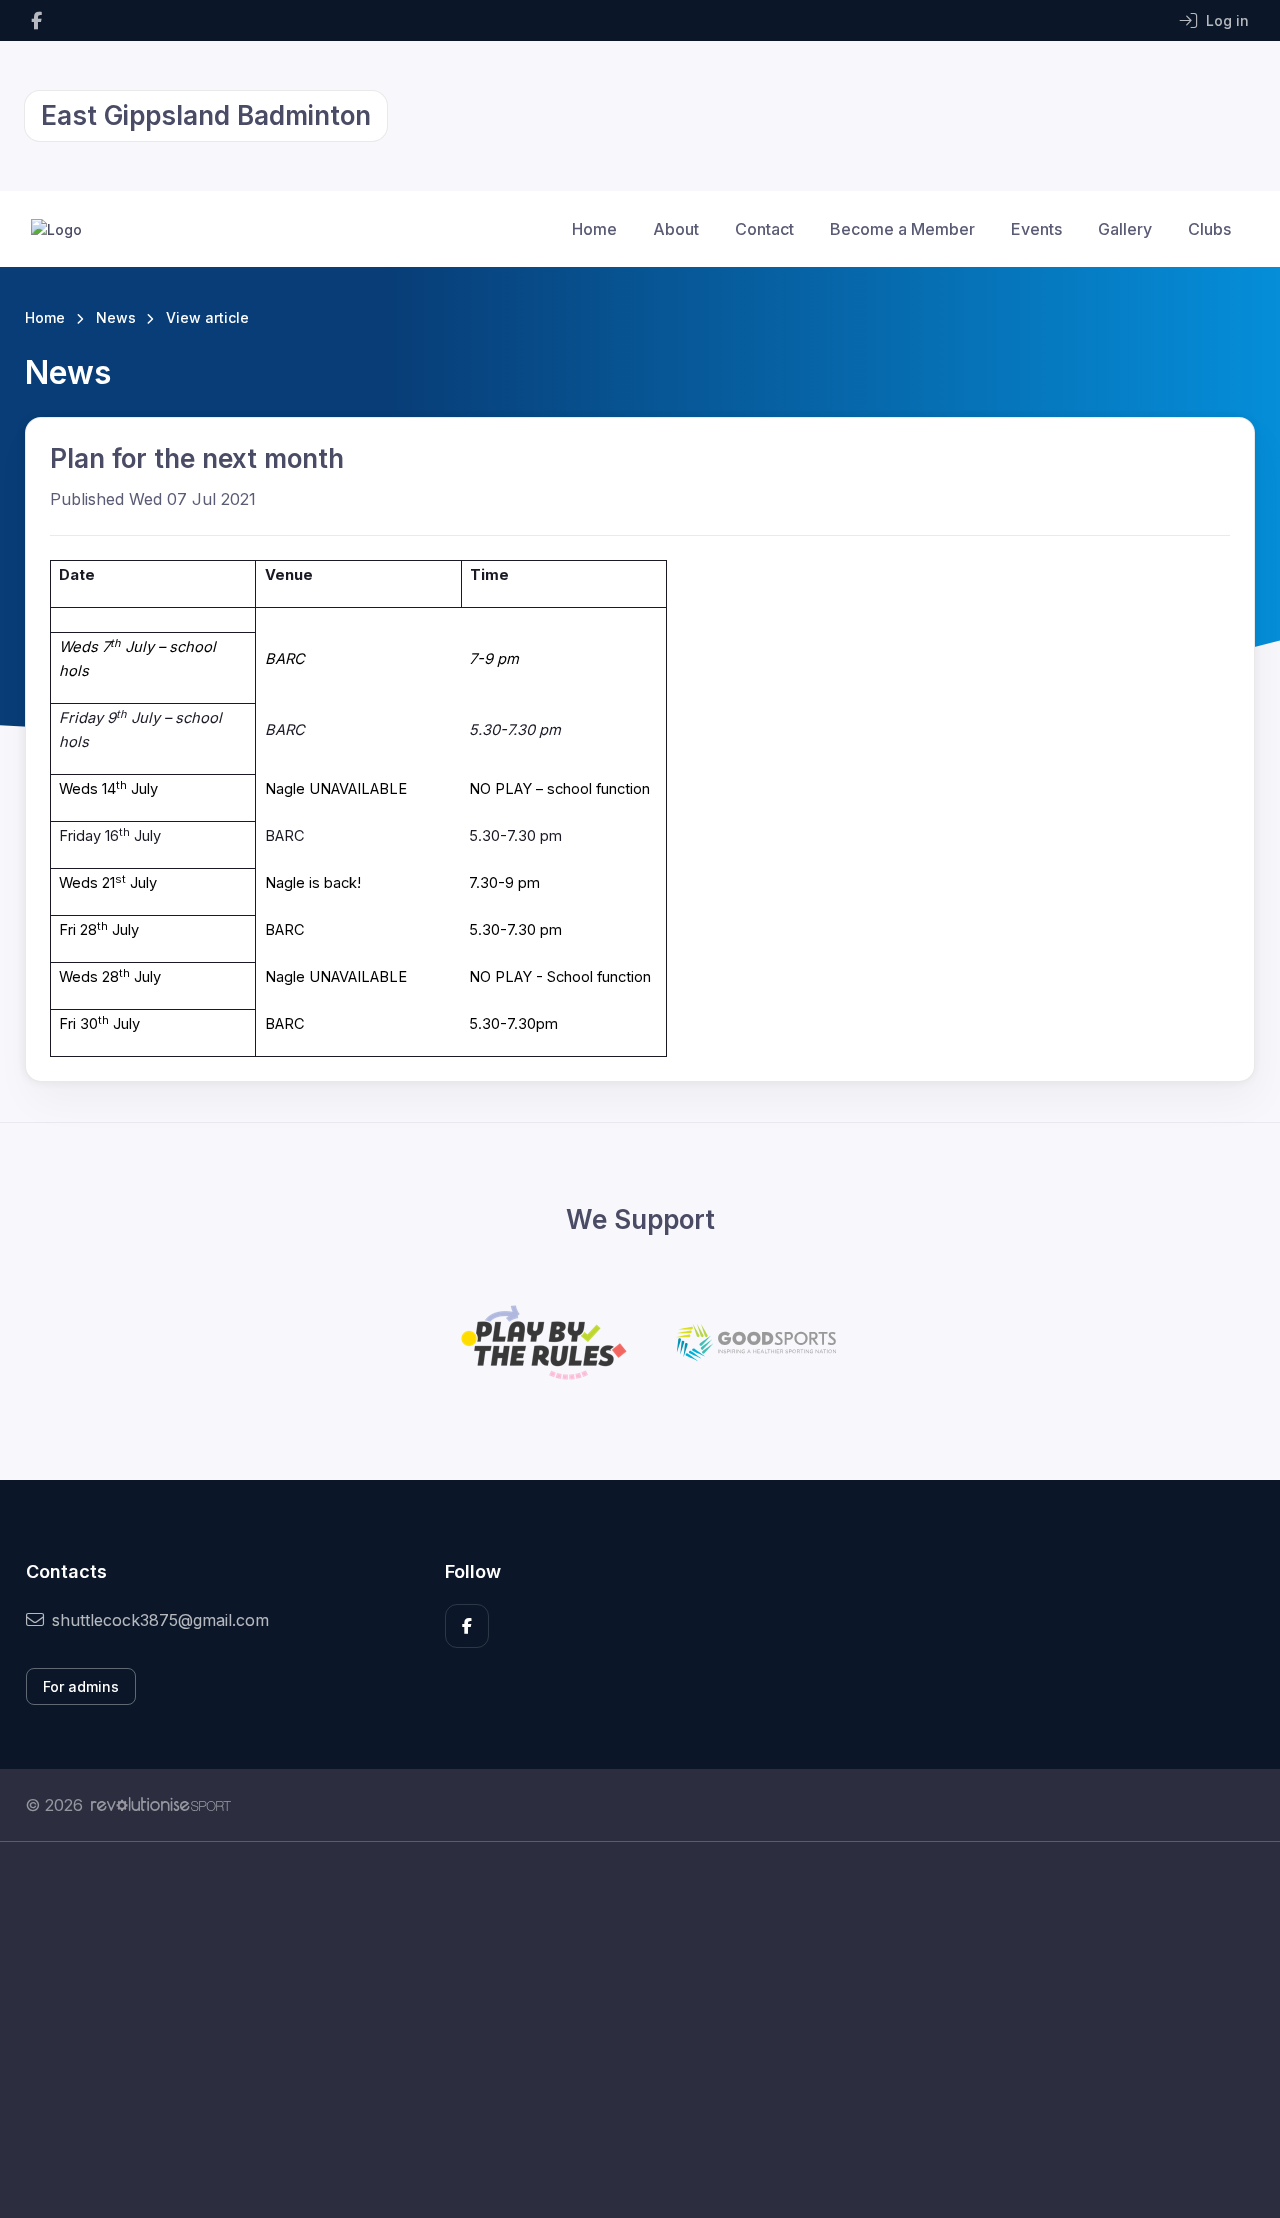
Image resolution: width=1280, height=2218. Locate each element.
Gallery (1125, 229)
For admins (81, 1686)
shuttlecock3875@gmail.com (160, 1620)
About (676, 229)
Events (1036, 229)
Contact (764, 229)
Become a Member (902, 229)
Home (594, 229)
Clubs (1209, 229)
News (116, 317)
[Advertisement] (625, 2030)
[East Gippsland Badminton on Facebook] (36, 20)
